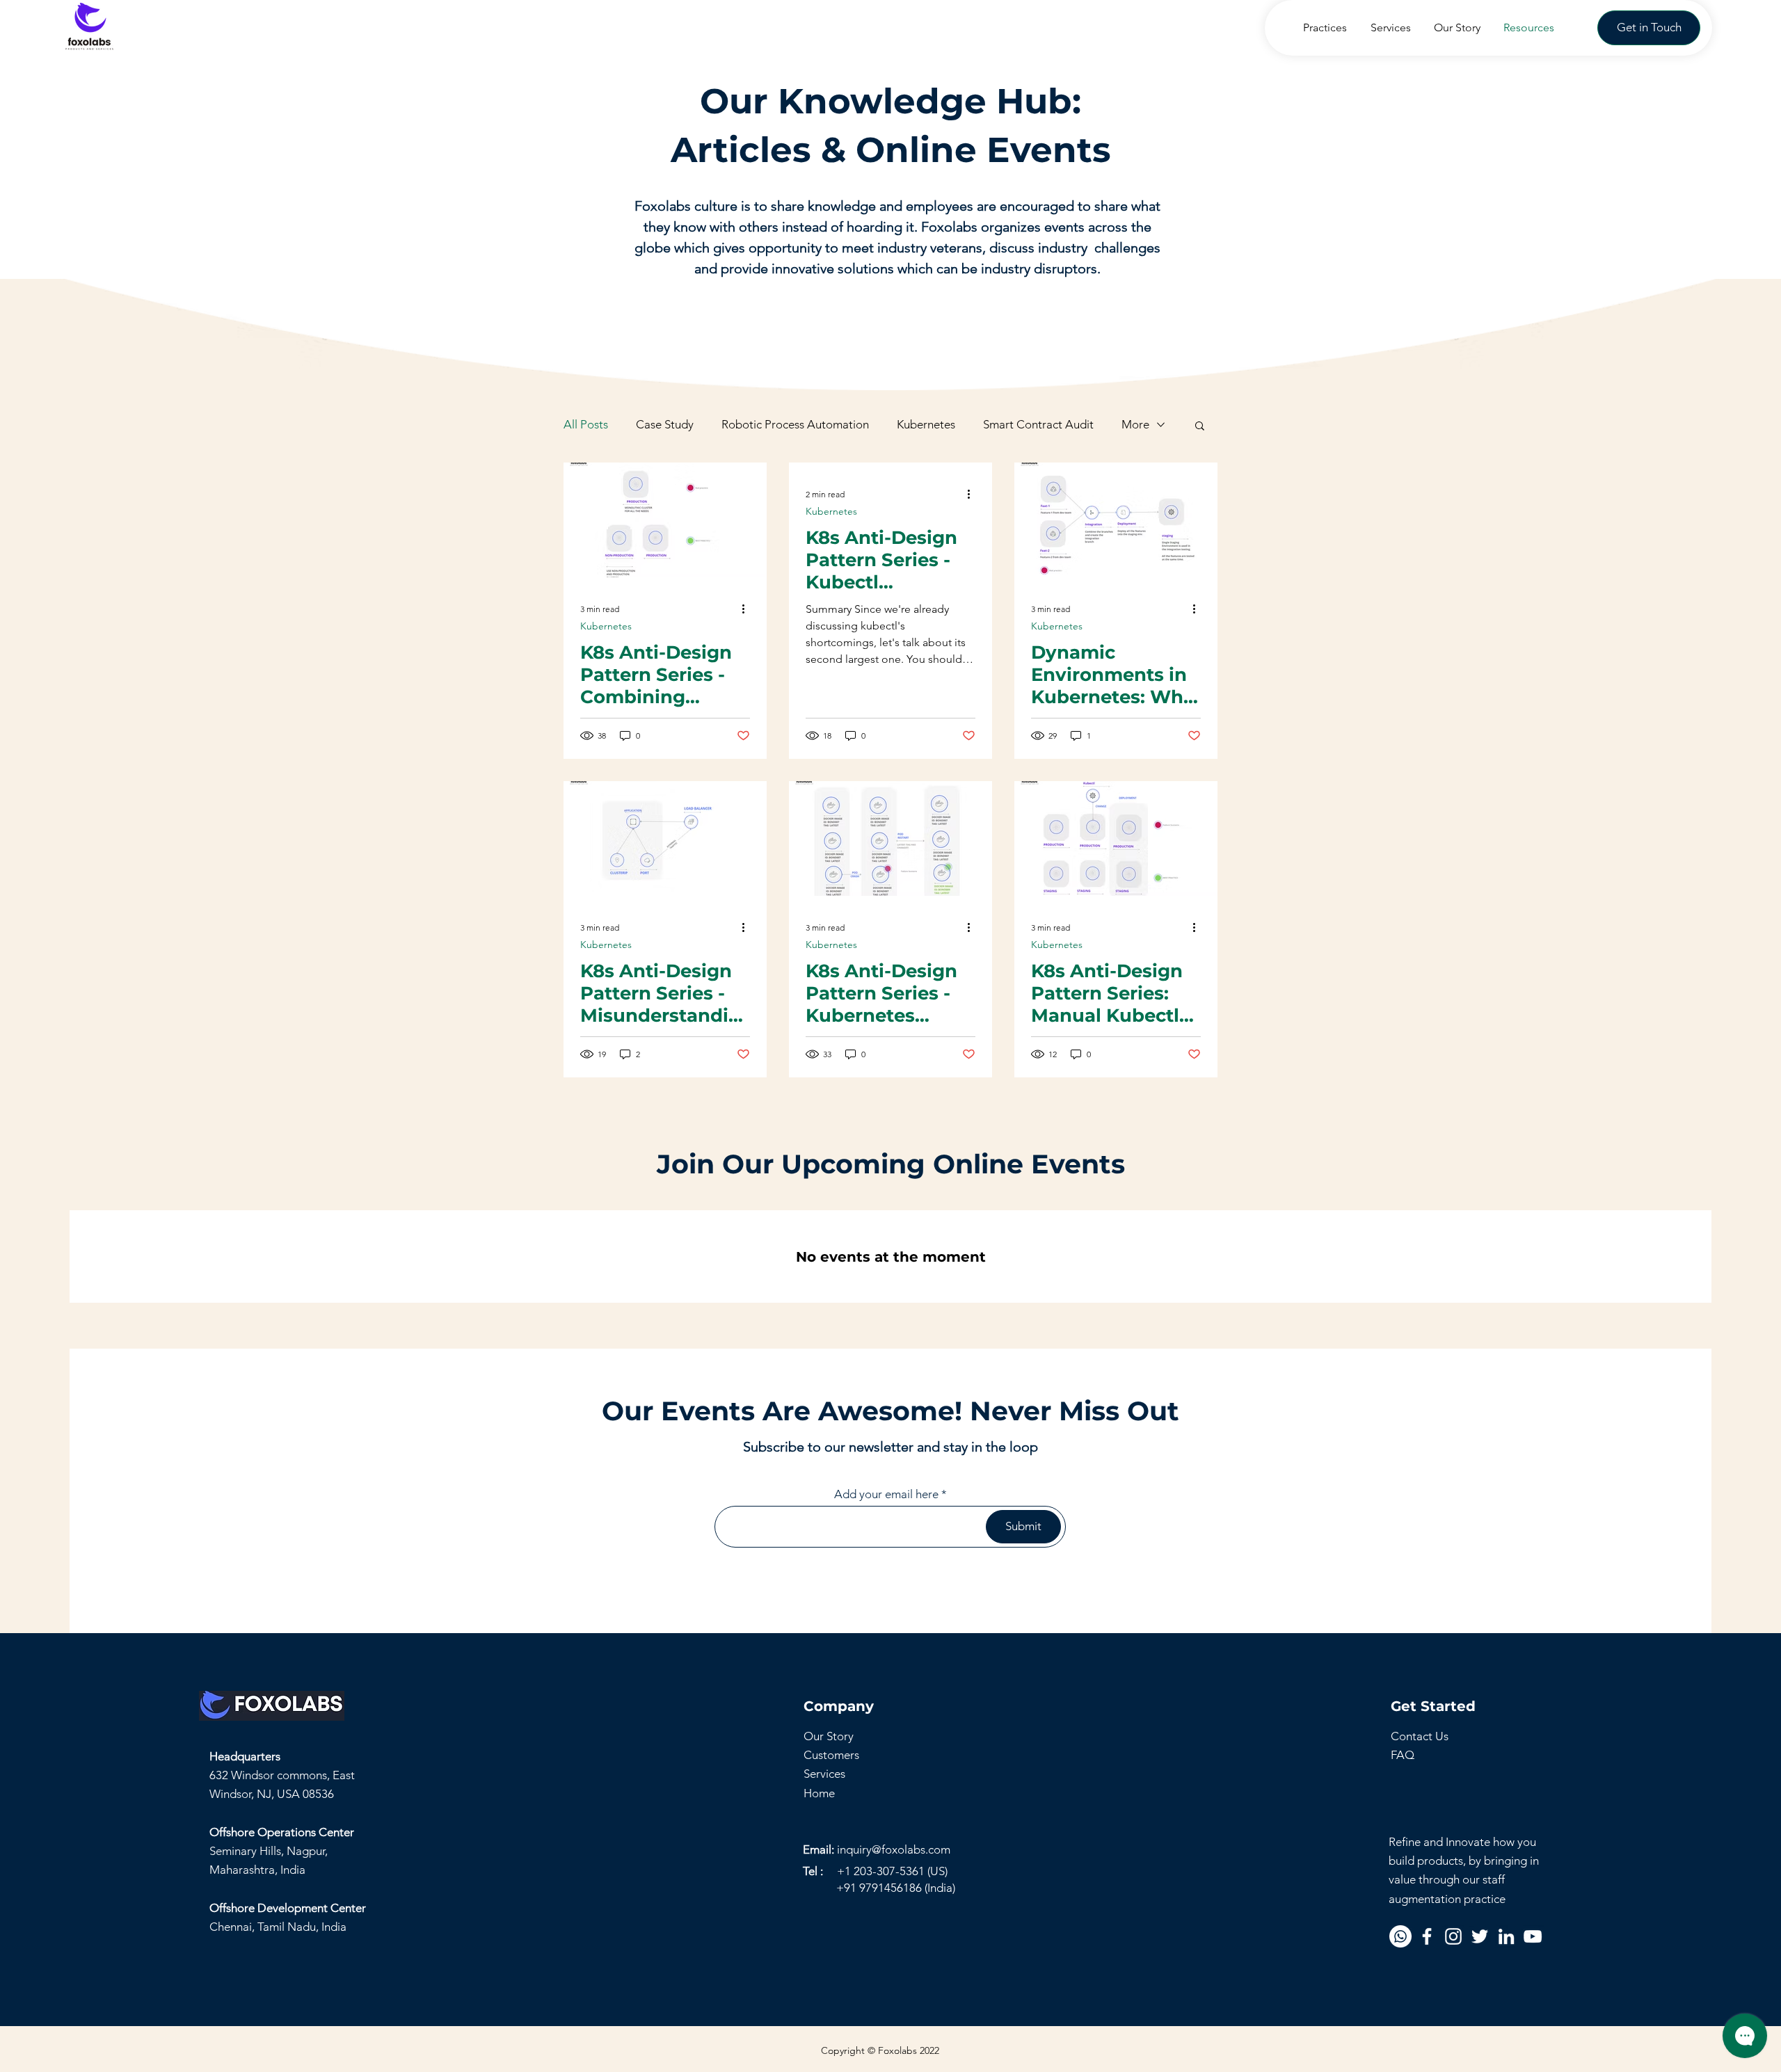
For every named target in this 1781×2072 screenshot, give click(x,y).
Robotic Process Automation (795, 424)
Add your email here (886, 1494)
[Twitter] (1480, 1936)
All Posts (586, 424)
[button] (1649, 28)
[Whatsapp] (1400, 1936)
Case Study (665, 424)
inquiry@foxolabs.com (894, 1849)
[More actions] (748, 609)
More (1135, 424)
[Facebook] (1427, 1936)
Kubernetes (926, 424)
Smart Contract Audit (1038, 424)
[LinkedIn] (1506, 1936)
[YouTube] (1533, 1936)
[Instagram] (1453, 1936)
